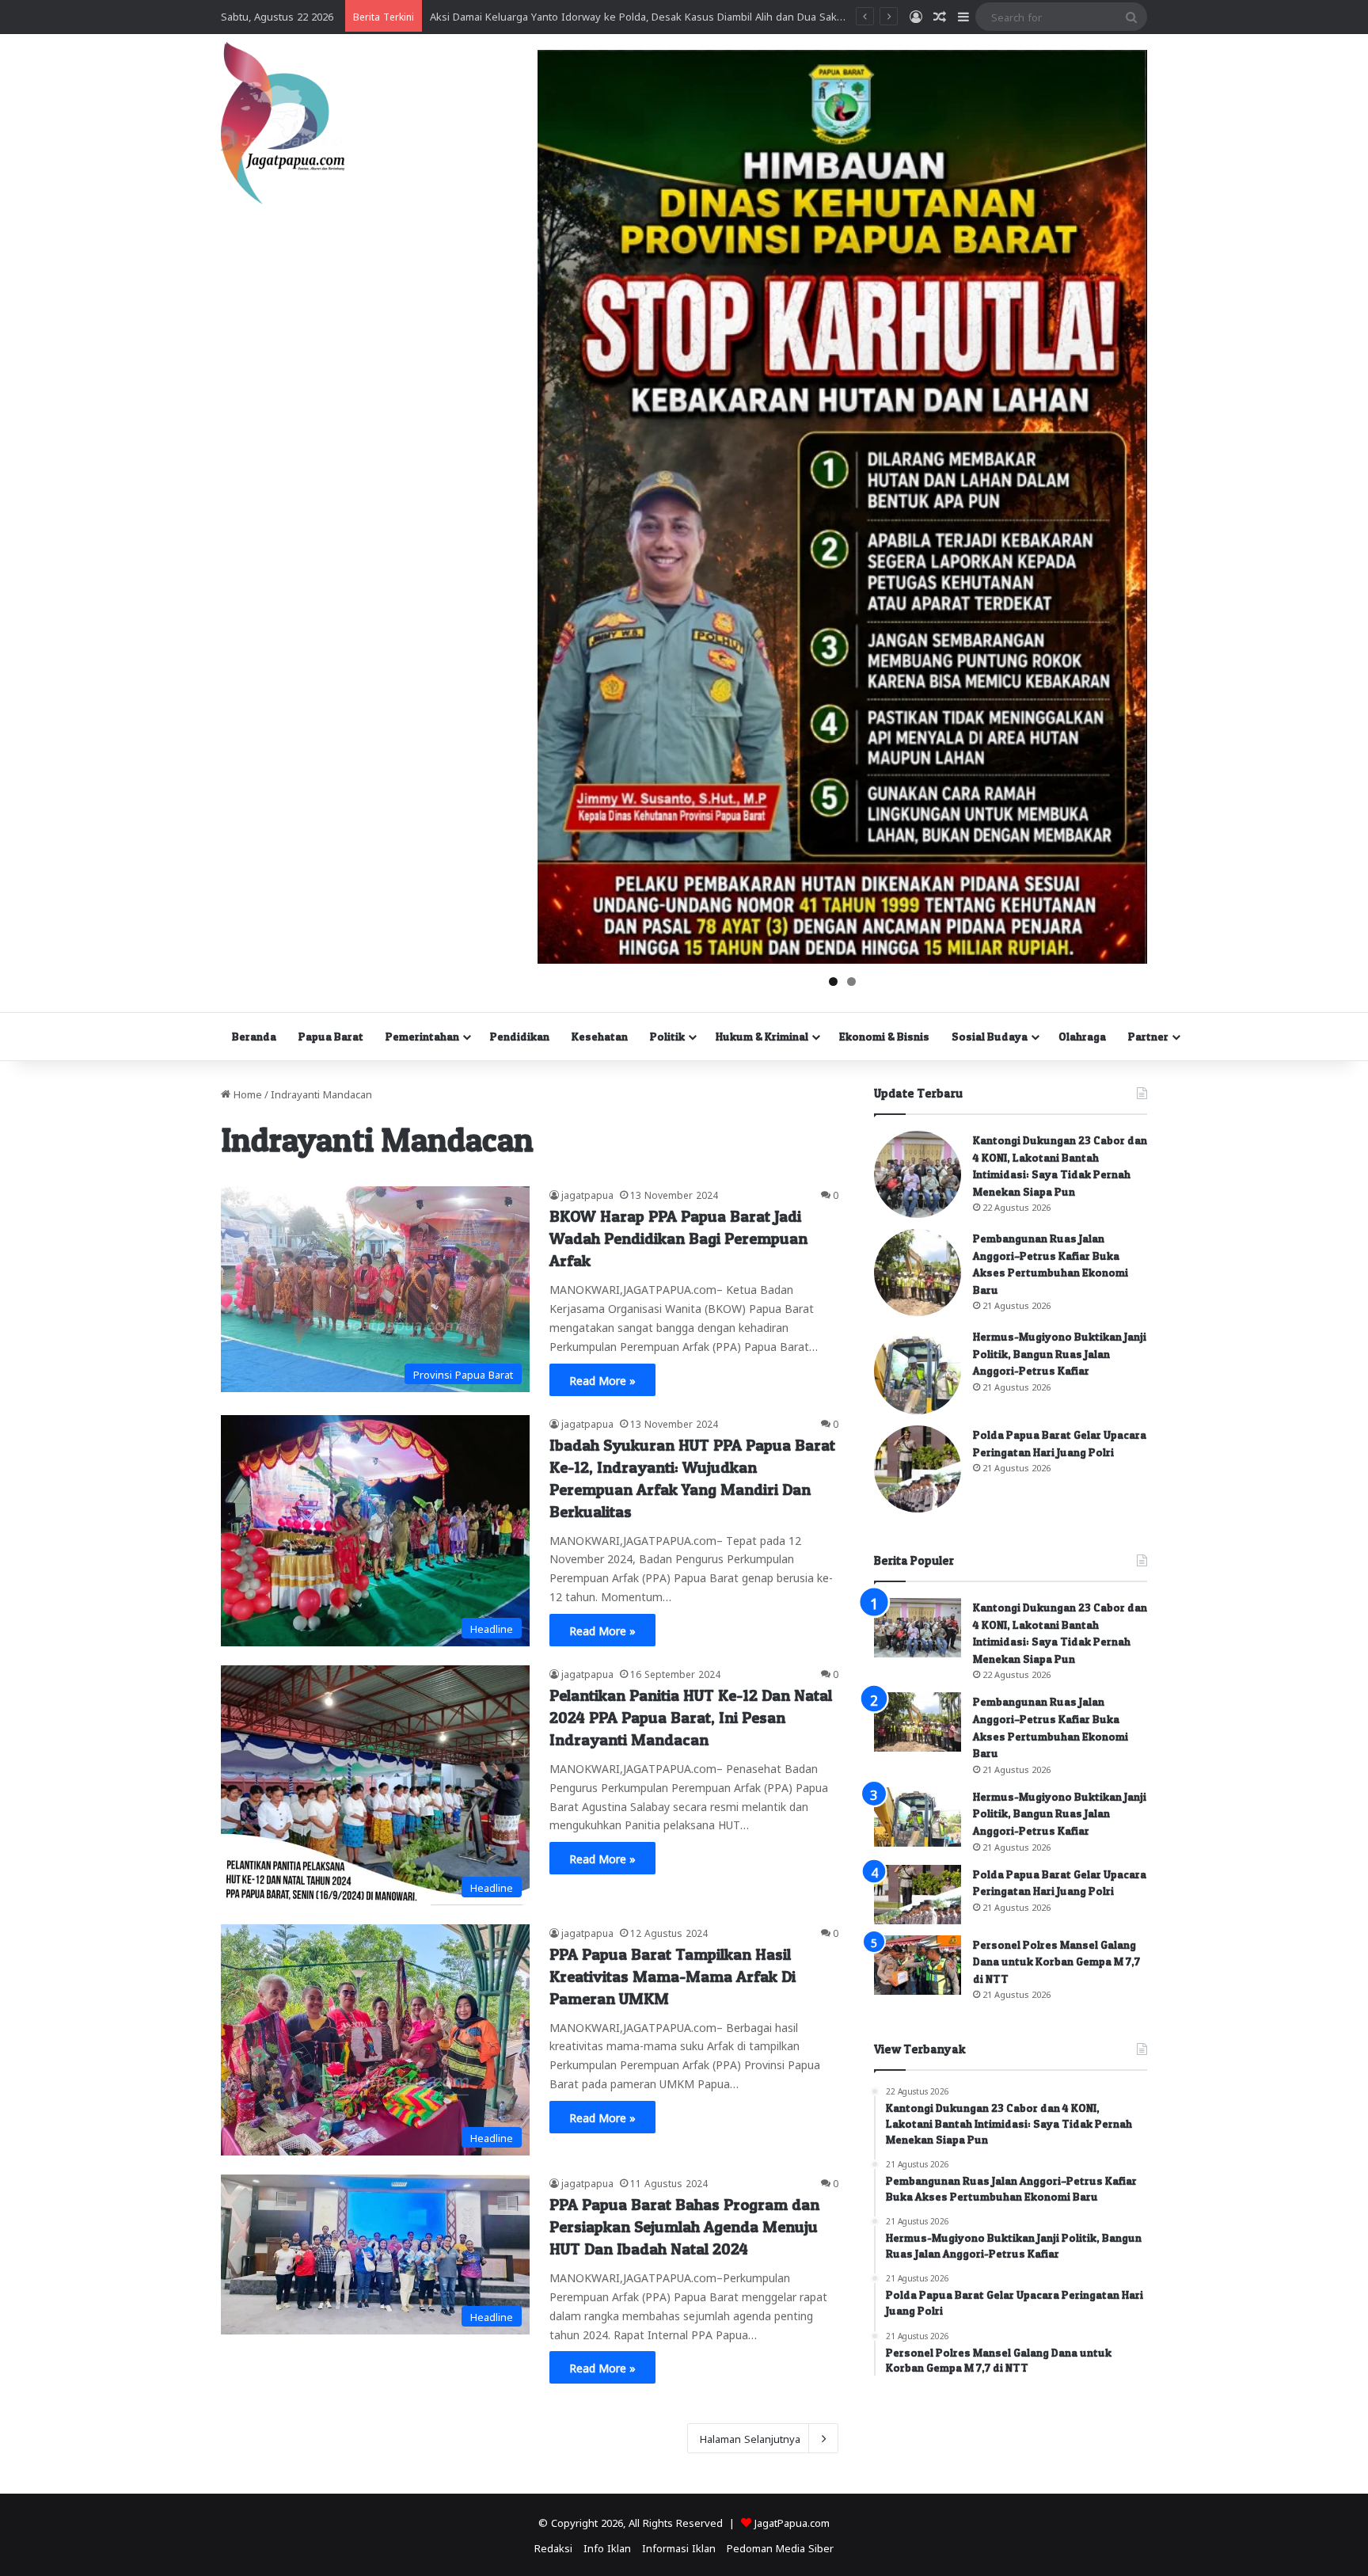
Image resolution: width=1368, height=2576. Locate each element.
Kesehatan (600, 1036)
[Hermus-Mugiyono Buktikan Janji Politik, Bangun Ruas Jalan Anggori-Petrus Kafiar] (918, 1371)
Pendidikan (520, 1036)
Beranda (254, 1036)
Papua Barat (331, 1036)
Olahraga (1082, 1036)
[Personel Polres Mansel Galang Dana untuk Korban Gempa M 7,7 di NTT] (918, 1965)
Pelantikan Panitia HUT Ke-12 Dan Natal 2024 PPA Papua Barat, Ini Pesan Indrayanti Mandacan (691, 1718)
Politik (667, 1036)
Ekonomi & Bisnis (884, 1036)
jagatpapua (587, 1194)
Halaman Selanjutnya (750, 2438)
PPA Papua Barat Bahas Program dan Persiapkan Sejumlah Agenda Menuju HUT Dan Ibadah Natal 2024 (684, 2227)
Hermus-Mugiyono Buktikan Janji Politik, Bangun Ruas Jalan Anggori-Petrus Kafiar (1060, 1353)
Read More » (602, 1379)
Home (246, 1093)
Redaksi (553, 2547)
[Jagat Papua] (283, 123)
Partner (1148, 1036)
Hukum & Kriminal (762, 1036)
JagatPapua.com (792, 2522)
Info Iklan (607, 2547)
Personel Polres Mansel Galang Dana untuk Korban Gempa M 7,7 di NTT (1056, 1961)
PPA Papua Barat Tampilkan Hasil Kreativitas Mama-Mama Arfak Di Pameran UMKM (673, 1977)
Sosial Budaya (990, 1036)
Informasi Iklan (679, 2547)
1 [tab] (833, 982)
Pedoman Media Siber (780, 2547)
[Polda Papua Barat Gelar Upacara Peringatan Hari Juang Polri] (918, 1469)
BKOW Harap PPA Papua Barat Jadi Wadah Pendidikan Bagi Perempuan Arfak (678, 1239)
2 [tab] (851, 982)
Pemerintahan (422, 1036)
